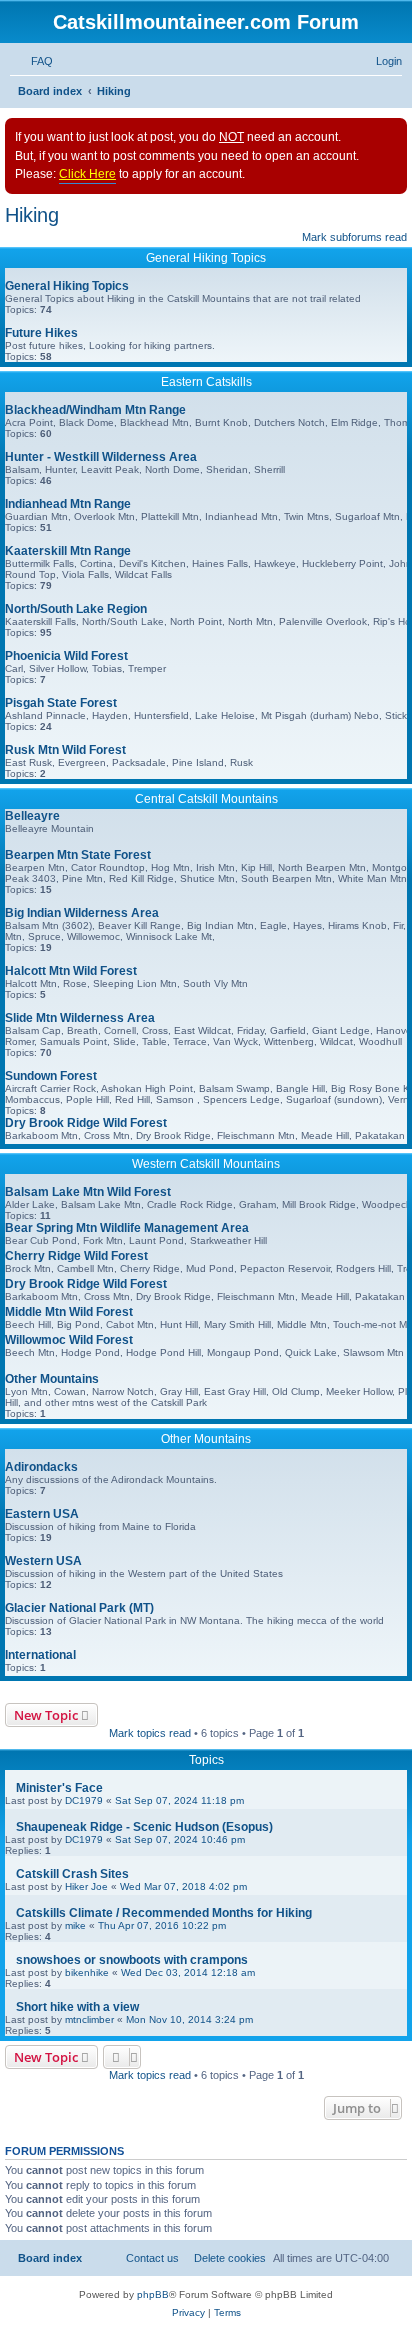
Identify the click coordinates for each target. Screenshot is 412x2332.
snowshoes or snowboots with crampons (132, 1960)
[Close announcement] (391, 134)
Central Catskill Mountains (206, 799)
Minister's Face (59, 1788)
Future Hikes (41, 333)
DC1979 (84, 1800)
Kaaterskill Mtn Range (68, 551)
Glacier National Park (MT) (79, 1608)
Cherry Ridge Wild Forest (76, 1256)
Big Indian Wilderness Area (82, 913)
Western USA (43, 1561)
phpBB (153, 2294)
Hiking (32, 215)
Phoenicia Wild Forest (66, 656)
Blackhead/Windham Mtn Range (95, 410)
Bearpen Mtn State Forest (78, 855)
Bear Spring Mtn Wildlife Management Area (127, 1228)
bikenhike (87, 1972)
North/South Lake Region (76, 609)
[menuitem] (38, 61)
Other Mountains (52, 1379)
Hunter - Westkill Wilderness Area (101, 457)
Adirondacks (41, 1467)
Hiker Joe (86, 1886)
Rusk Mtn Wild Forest (65, 750)
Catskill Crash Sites (72, 1874)
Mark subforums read (354, 237)
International (40, 1655)
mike (75, 1925)
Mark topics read (150, 1733)
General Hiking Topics (206, 258)
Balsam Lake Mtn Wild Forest (88, 1192)
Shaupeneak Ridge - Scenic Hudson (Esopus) (144, 1827)
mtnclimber (89, 2019)
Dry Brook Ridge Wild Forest (86, 1123)
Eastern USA (42, 1514)
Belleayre (32, 816)
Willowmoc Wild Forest (69, 1340)
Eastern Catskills (206, 382)
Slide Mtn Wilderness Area (80, 1018)
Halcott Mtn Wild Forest (71, 971)
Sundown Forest (51, 1076)
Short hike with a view (77, 2007)
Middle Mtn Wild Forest (69, 1312)
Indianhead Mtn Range (68, 504)
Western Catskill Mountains (206, 1164)
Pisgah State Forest (61, 703)
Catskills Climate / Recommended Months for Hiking (164, 1913)
